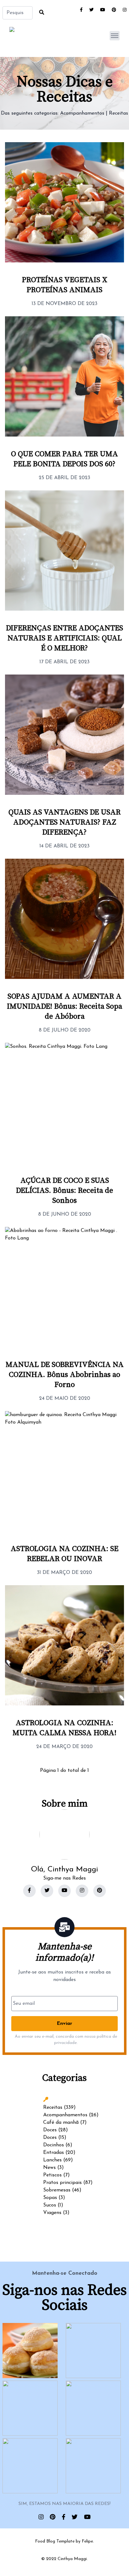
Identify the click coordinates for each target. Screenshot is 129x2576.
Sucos (50, 2205)
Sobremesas (57, 2190)
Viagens (52, 2213)
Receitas (119, 113)
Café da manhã (61, 2123)
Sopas (50, 2198)
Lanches (52, 2160)
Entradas (54, 2153)
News (49, 2168)
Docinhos (54, 2145)
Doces (50, 2130)
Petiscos (52, 2175)
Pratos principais (62, 2183)
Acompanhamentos (82, 113)
